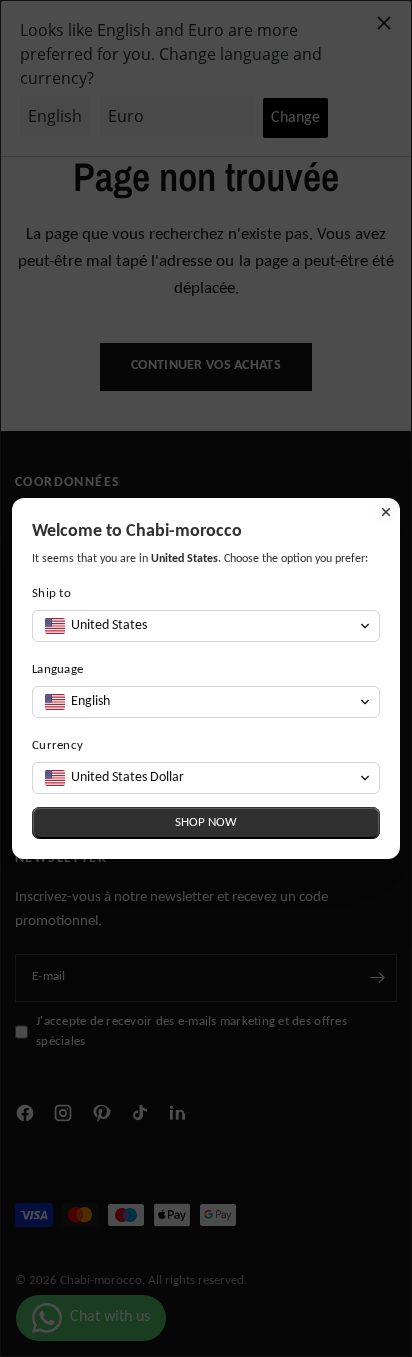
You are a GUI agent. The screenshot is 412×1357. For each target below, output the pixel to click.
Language (57, 669)
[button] (206, 626)
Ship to (51, 593)
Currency (57, 745)
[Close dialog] (386, 512)
